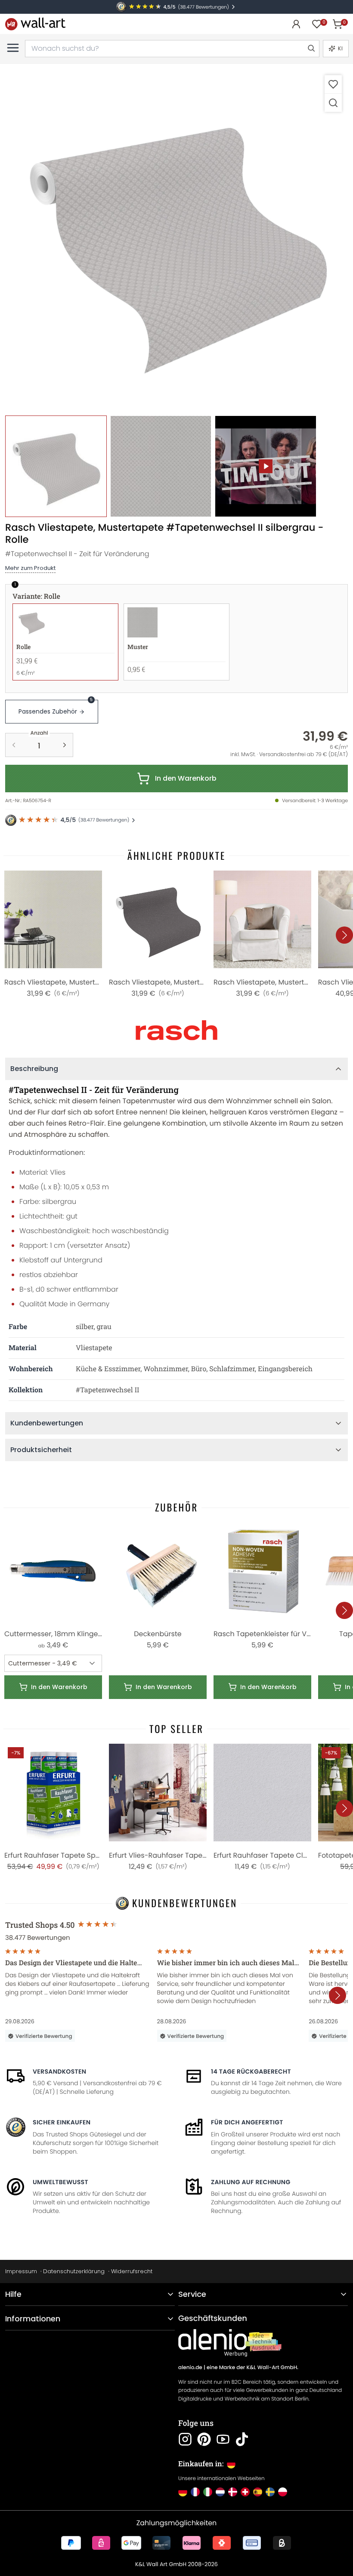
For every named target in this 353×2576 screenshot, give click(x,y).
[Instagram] (185, 2439)
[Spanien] (258, 2492)
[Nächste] (344, 935)
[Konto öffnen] (296, 24)
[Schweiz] (245, 2492)
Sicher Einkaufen (62, 2122)
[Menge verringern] (14, 745)
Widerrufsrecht (132, 2271)
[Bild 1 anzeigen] (56, 466)
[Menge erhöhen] (65, 745)
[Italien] (208, 2492)
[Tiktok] (242, 2439)
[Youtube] (223, 2439)
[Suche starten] (311, 49)
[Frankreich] (195, 2492)
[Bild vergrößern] (333, 103)
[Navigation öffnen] (13, 48)
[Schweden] (270, 2492)
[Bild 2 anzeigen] (161, 466)
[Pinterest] (204, 2439)
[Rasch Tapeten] (176, 1030)
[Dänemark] (233, 2492)
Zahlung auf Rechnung (251, 2182)
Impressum (21, 2271)
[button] (176, 240)
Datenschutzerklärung (74, 2271)
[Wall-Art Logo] (35, 24)
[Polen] (283, 2492)
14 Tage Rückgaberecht (251, 2071)
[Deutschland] (183, 2492)
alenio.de (190, 2368)
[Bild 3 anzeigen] (266, 466)
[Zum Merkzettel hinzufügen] (333, 84)
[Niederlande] (220, 2492)
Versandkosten (59, 2071)
